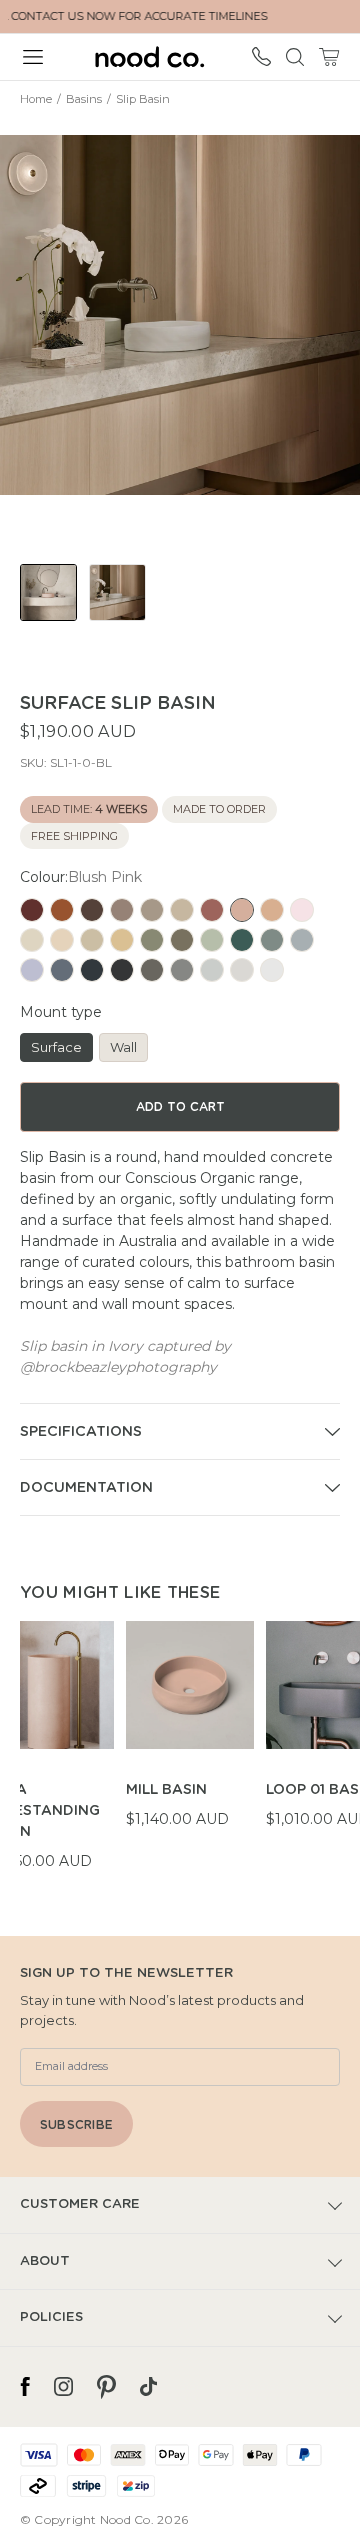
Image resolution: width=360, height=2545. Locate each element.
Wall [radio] (123, 1047)
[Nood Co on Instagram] (63, 2387)
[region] (190, 1746)
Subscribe (76, 2125)
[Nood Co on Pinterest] (106, 2387)
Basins (84, 99)
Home (36, 99)
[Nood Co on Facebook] (25, 2387)
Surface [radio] (56, 1047)
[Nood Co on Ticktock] (148, 2387)
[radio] (32, 910)
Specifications (81, 1432)
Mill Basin (166, 1790)
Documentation (86, 1488)
